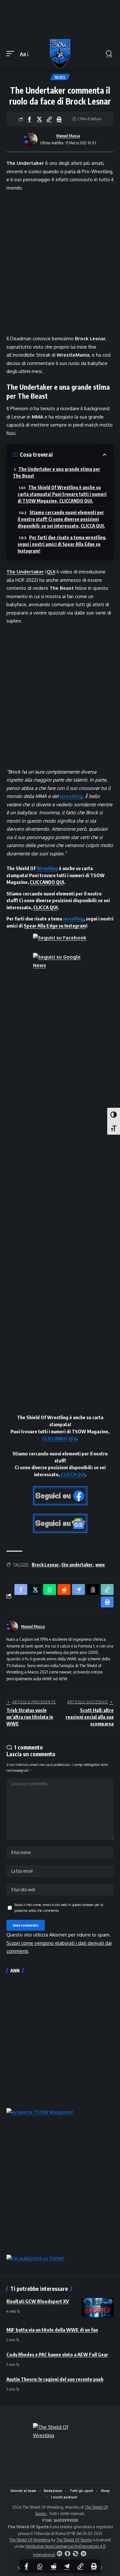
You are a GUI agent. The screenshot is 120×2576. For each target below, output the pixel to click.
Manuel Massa (68, 136)
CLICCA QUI (45, 907)
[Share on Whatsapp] (40, 2566)
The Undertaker (25, 572)
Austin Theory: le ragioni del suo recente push (55, 2379)
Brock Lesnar (45, 1565)
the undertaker (77, 1565)
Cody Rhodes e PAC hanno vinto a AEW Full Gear (57, 2354)
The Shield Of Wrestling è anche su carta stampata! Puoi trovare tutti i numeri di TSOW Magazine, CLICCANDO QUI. (62, 494)
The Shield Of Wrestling (30, 2540)
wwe (100, 1565)
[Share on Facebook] (29, 119)
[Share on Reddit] (53, 2566)
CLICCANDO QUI (47, 882)
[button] (12, 54)
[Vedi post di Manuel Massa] (31, 140)
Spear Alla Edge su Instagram (55, 926)
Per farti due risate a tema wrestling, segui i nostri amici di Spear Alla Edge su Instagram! (62, 544)
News (60, 77)
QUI (51, 572)
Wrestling (47, 868)
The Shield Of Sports (74, 2540)
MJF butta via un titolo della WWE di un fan (52, 2330)
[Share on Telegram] (67, 2566)
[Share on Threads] (93, 1589)
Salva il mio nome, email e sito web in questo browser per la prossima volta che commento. (59, 1907)
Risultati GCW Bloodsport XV (38, 2301)
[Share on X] (39, 119)
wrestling (71, 796)
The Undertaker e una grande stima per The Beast (56, 472)
